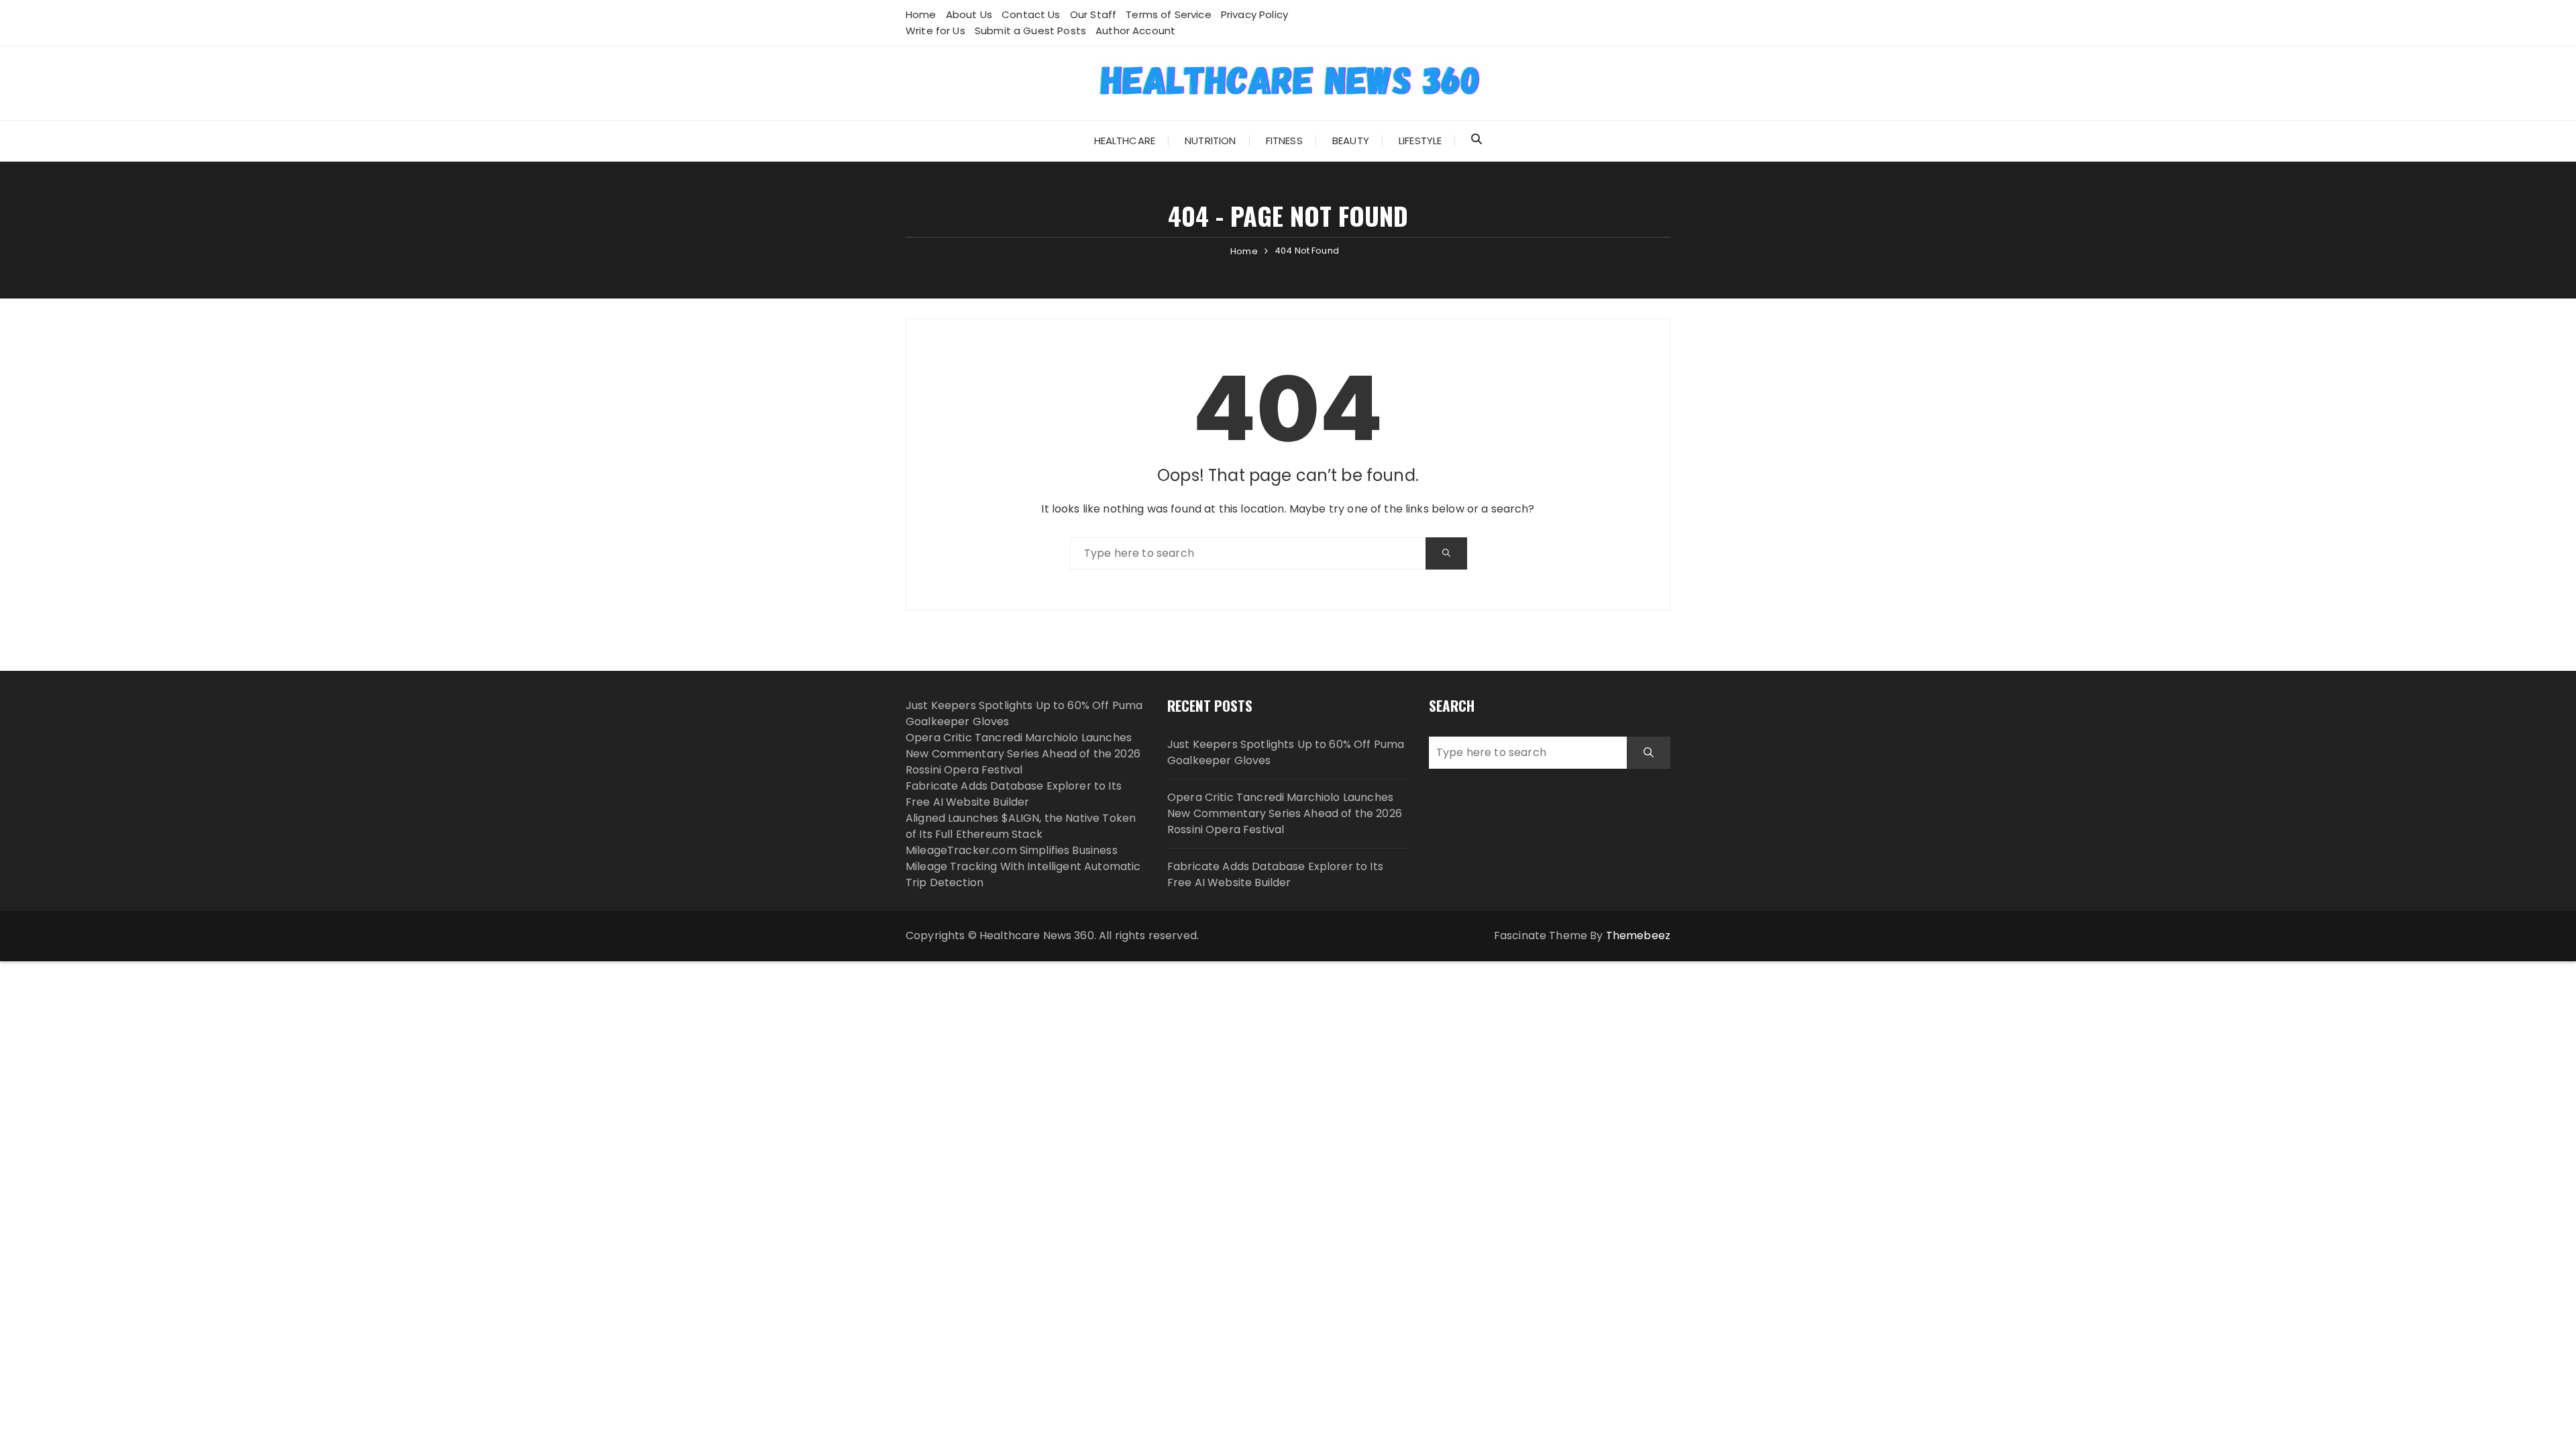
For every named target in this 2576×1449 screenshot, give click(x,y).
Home (921, 14)
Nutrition (1210, 141)
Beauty (1351, 141)
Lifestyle (1420, 141)
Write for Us (935, 31)
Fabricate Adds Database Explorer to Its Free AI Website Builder (1014, 794)
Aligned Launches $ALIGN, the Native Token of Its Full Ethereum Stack (1021, 826)
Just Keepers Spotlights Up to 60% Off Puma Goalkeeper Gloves (1286, 752)
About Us (969, 14)
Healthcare (1125, 141)
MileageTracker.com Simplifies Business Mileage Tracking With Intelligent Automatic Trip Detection (1023, 866)
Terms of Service (1168, 14)
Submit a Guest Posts (1030, 31)
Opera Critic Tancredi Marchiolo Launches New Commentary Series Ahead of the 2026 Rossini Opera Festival (1023, 754)
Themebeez (1638, 935)
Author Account (1135, 31)
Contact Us (1031, 14)
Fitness (1284, 141)
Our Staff (1093, 14)
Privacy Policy (1254, 14)
